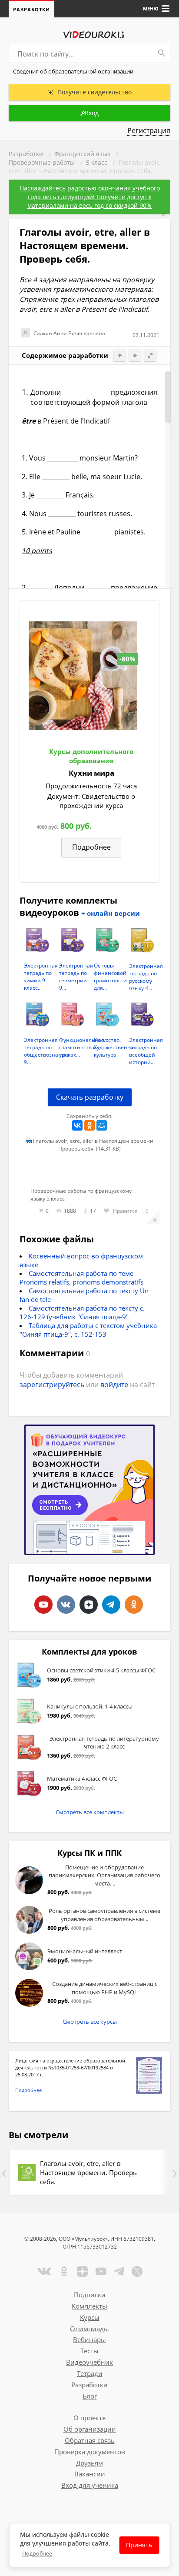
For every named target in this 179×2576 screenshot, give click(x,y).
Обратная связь (90, 2440)
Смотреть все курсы (90, 2022)
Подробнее (28, 2090)
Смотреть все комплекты (90, 1812)
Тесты (89, 2351)
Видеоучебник (89, 2362)
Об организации (90, 2429)
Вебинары (89, 2339)
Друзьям (89, 2463)
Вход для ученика (90, 2485)
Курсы (90, 2317)
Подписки (90, 2295)
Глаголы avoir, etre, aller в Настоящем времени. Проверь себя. (88, 2172)
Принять (139, 2545)
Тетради (90, 2373)
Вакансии (90, 2474)
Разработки (31, 9)
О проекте (89, 2418)
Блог (90, 2396)
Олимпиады (89, 2329)
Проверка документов (90, 2452)
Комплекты (89, 2306)
